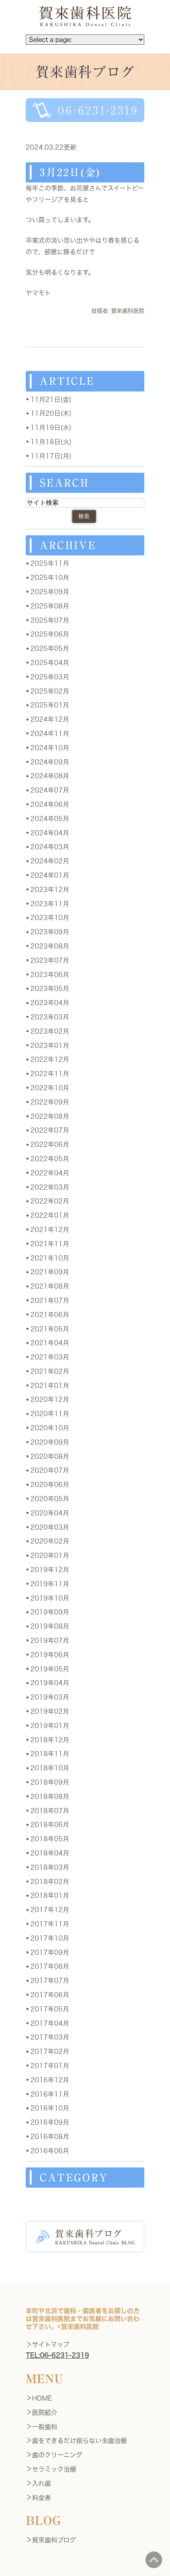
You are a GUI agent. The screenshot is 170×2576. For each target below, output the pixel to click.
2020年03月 (50, 1527)
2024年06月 (50, 804)
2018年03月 (50, 1867)
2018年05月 (50, 1839)
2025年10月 (50, 578)
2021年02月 (50, 1371)
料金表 (42, 2498)
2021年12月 (50, 1230)
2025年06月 (50, 634)
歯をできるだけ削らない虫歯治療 (79, 2441)
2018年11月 (50, 1754)
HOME (42, 2398)
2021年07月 (50, 1300)
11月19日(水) (51, 428)
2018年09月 (50, 1782)
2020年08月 (50, 1456)
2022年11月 (50, 1074)
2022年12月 (50, 1059)
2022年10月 (50, 1088)
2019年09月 (50, 1612)
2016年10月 (50, 2108)
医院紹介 (45, 2413)
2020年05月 (50, 1499)
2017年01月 (50, 2066)
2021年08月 (50, 1286)
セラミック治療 (54, 2469)
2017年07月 (50, 1981)
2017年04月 (50, 2023)
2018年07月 (50, 1811)
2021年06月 (50, 1315)
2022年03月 (50, 1187)
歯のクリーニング (57, 2455)
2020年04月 (50, 1513)
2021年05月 (50, 1329)
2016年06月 (50, 2151)
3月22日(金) (70, 172)
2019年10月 (50, 1598)
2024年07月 (50, 790)
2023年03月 (50, 1017)
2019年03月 (50, 1697)
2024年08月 (50, 776)
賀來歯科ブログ (54, 2540)
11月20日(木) (51, 413)
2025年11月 (50, 563)
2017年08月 (50, 1966)
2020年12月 (50, 1399)
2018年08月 (50, 1797)
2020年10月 (50, 1428)
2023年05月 (50, 989)
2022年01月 (50, 1215)
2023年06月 (50, 975)
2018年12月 (50, 1740)
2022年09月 (50, 1102)
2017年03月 (50, 2037)
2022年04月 (50, 1173)
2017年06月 (50, 1995)
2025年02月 (50, 691)
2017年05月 (50, 2009)
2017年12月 (50, 1910)
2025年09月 (50, 592)
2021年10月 (50, 1258)
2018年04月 (50, 1853)
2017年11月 (50, 1924)
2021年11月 (50, 1244)
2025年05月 (50, 648)
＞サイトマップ (47, 2344)
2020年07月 (50, 1470)
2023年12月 (50, 890)
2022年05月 (50, 1159)
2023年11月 (50, 904)
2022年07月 (50, 1130)
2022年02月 (50, 1201)
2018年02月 (50, 1882)
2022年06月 (50, 1144)
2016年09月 (50, 2122)
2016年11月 (50, 2094)
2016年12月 (50, 2080)
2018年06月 (50, 1825)
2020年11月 (50, 1414)
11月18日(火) (51, 442)
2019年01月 (50, 1726)
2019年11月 (50, 1584)
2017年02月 (50, 2051)
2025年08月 (50, 606)
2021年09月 (50, 1272)
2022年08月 (50, 1116)
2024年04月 (50, 833)
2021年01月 (50, 1386)
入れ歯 (42, 2483)
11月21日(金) (51, 399)
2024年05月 (50, 819)
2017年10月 (50, 1938)
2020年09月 (50, 1442)
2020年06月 (50, 1485)
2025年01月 (50, 705)
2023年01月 (50, 1046)
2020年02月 (50, 1541)
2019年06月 (50, 1655)
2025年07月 (50, 620)
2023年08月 (50, 946)
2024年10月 (50, 748)
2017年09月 (50, 1952)
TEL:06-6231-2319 (57, 2355)
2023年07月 (50, 960)
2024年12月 (50, 719)
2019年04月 (50, 1683)
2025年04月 (50, 663)
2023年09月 (50, 932)
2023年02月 (50, 1031)
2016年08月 (50, 2137)
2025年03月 (50, 677)
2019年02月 (50, 1711)
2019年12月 (50, 1570)
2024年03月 (50, 847)
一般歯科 (45, 2427)
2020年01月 (50, 1555)
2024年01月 (50, 875)
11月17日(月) (51, 456)
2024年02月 (50, 861)
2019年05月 (50, 1669)
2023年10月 (50, 918)
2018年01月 (50, 1895)
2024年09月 (50, 762)
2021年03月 (50, 1357)
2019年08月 (50, 1626)
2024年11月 (50, 734)
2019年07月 (50, 1641)
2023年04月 (50, 1003)
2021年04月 (50, 1343)
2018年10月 (50, 1768)
